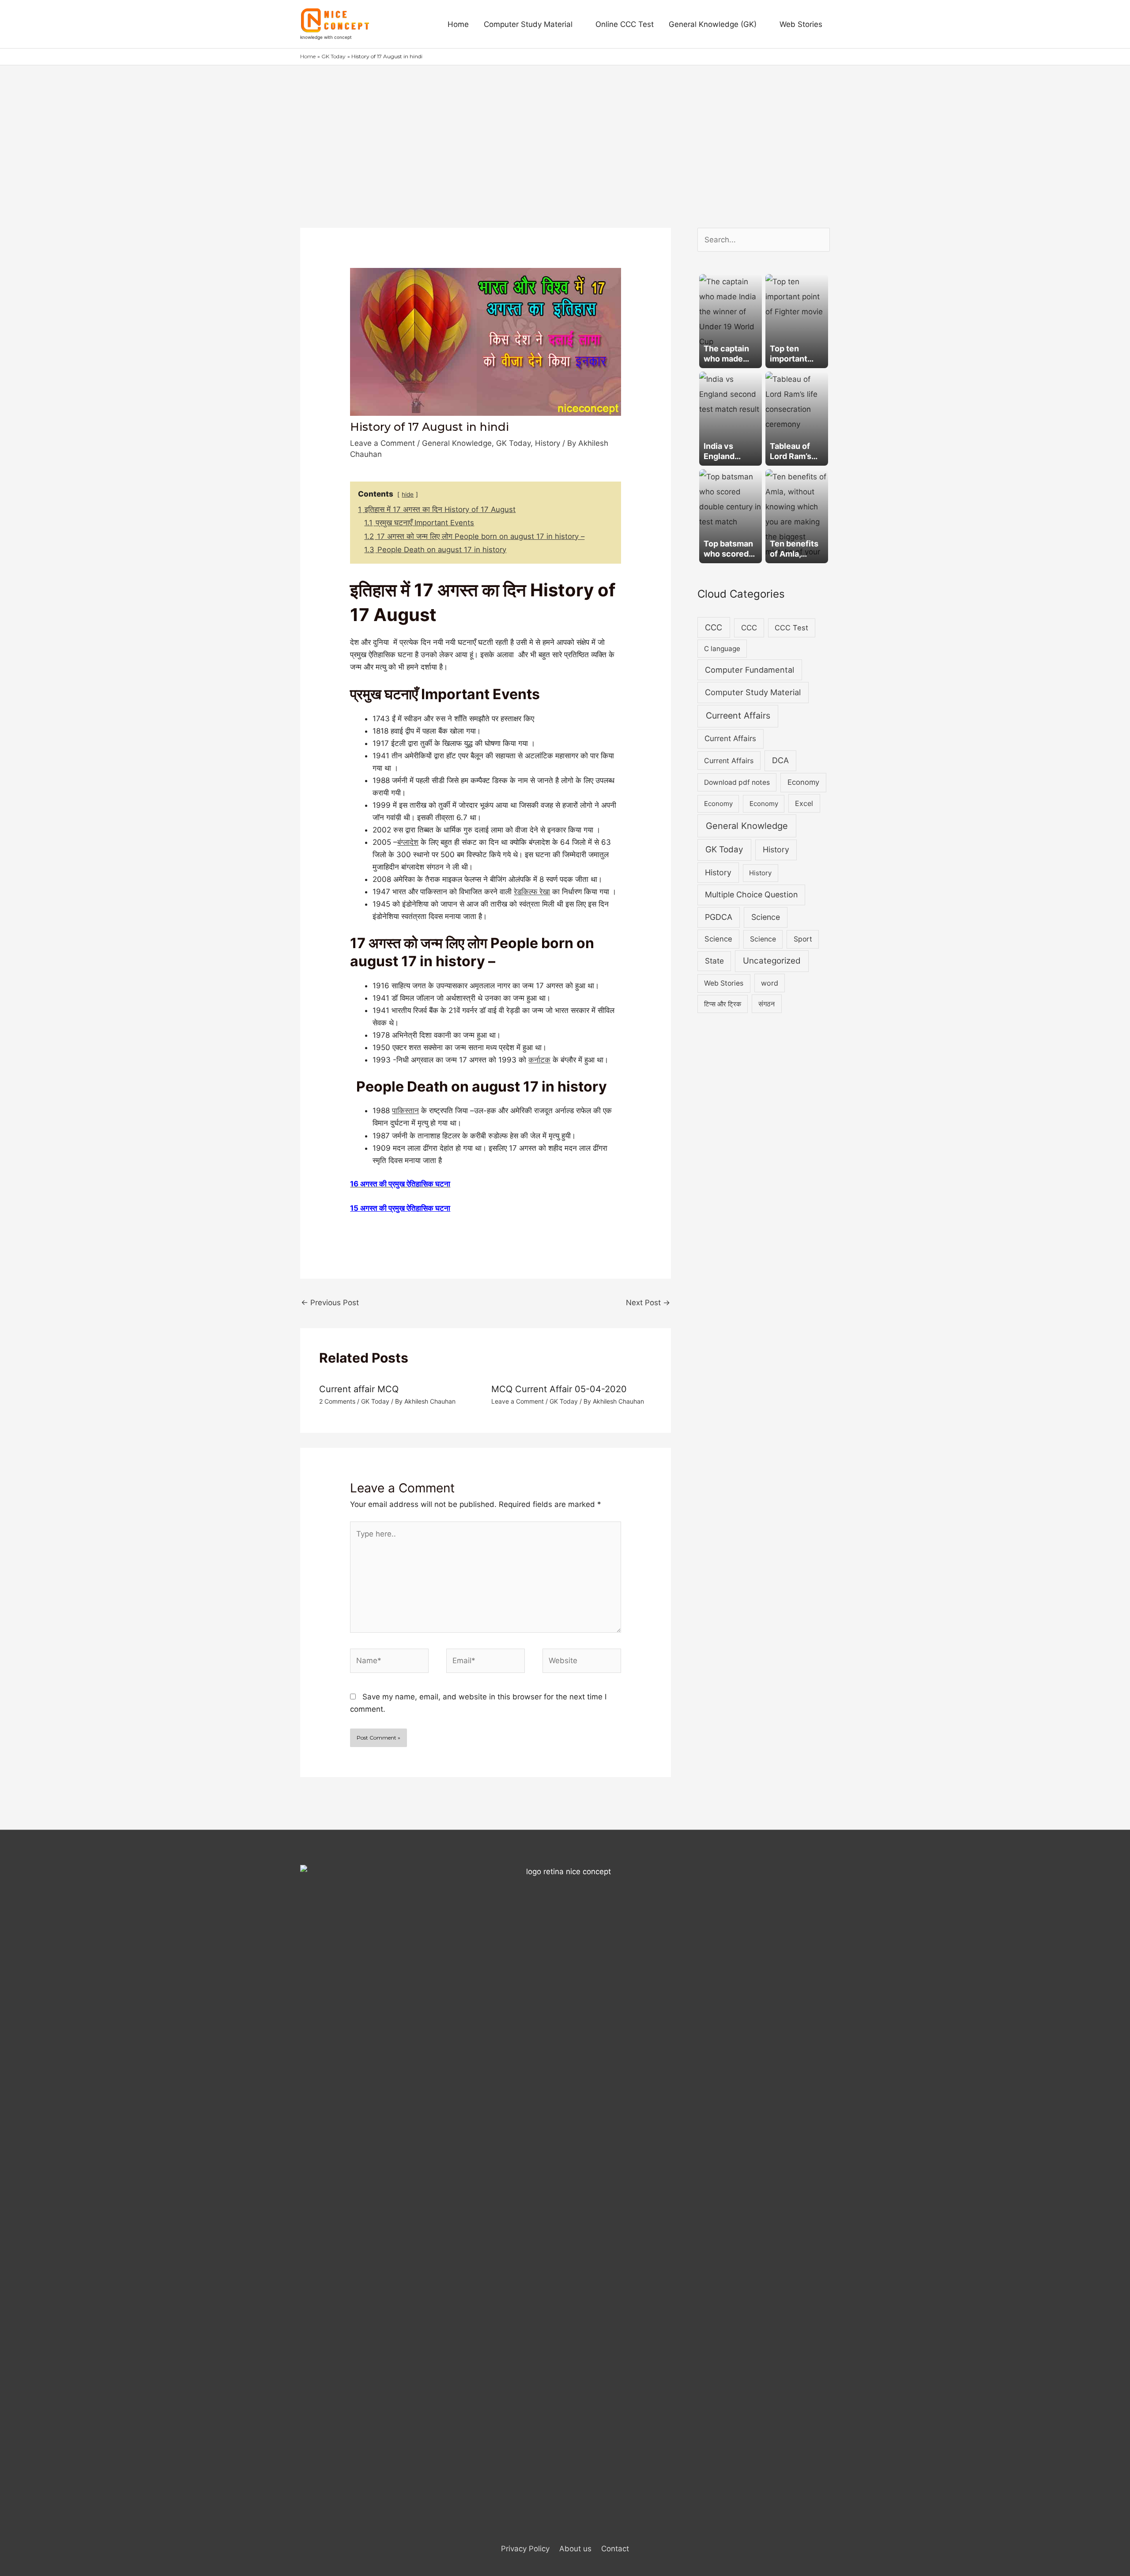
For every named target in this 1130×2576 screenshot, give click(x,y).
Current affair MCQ (359, 1389)
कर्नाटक (539, 1060)
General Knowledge (457, 443)
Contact (615, 2549)
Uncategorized (772, 961)
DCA (780, 760)
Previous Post (330, 1303)
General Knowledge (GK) (713, 24)
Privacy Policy (525, 2549)
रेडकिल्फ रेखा (532, 892)
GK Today (513, 443)
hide (408, 494)
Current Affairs (730, 738)
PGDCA (719, 917)
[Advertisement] (565, 132)
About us (575, 2549)
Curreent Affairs (738, 716)
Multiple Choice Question (751, 894)
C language (722, 649)
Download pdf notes (737, 782)
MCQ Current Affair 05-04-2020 (559, 1389)
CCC (714, 627)
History (548, 443)
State (714, 961)
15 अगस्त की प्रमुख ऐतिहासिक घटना (400, 1208)
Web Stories (801, 24)
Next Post (648, 1303)
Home (458, 24)
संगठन (767, 1004)
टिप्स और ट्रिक (723, 1004)
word (770, 983)
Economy (803, 782)
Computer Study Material (528, 24)
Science (766, 917)
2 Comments (337, 1401)
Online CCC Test (625, 24)
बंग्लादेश (408, 842)
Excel (804, 803)
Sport (803, 939)
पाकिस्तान (405, 1111)
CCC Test (791, 628)
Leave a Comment (382, 443)
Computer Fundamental (750, 670)
